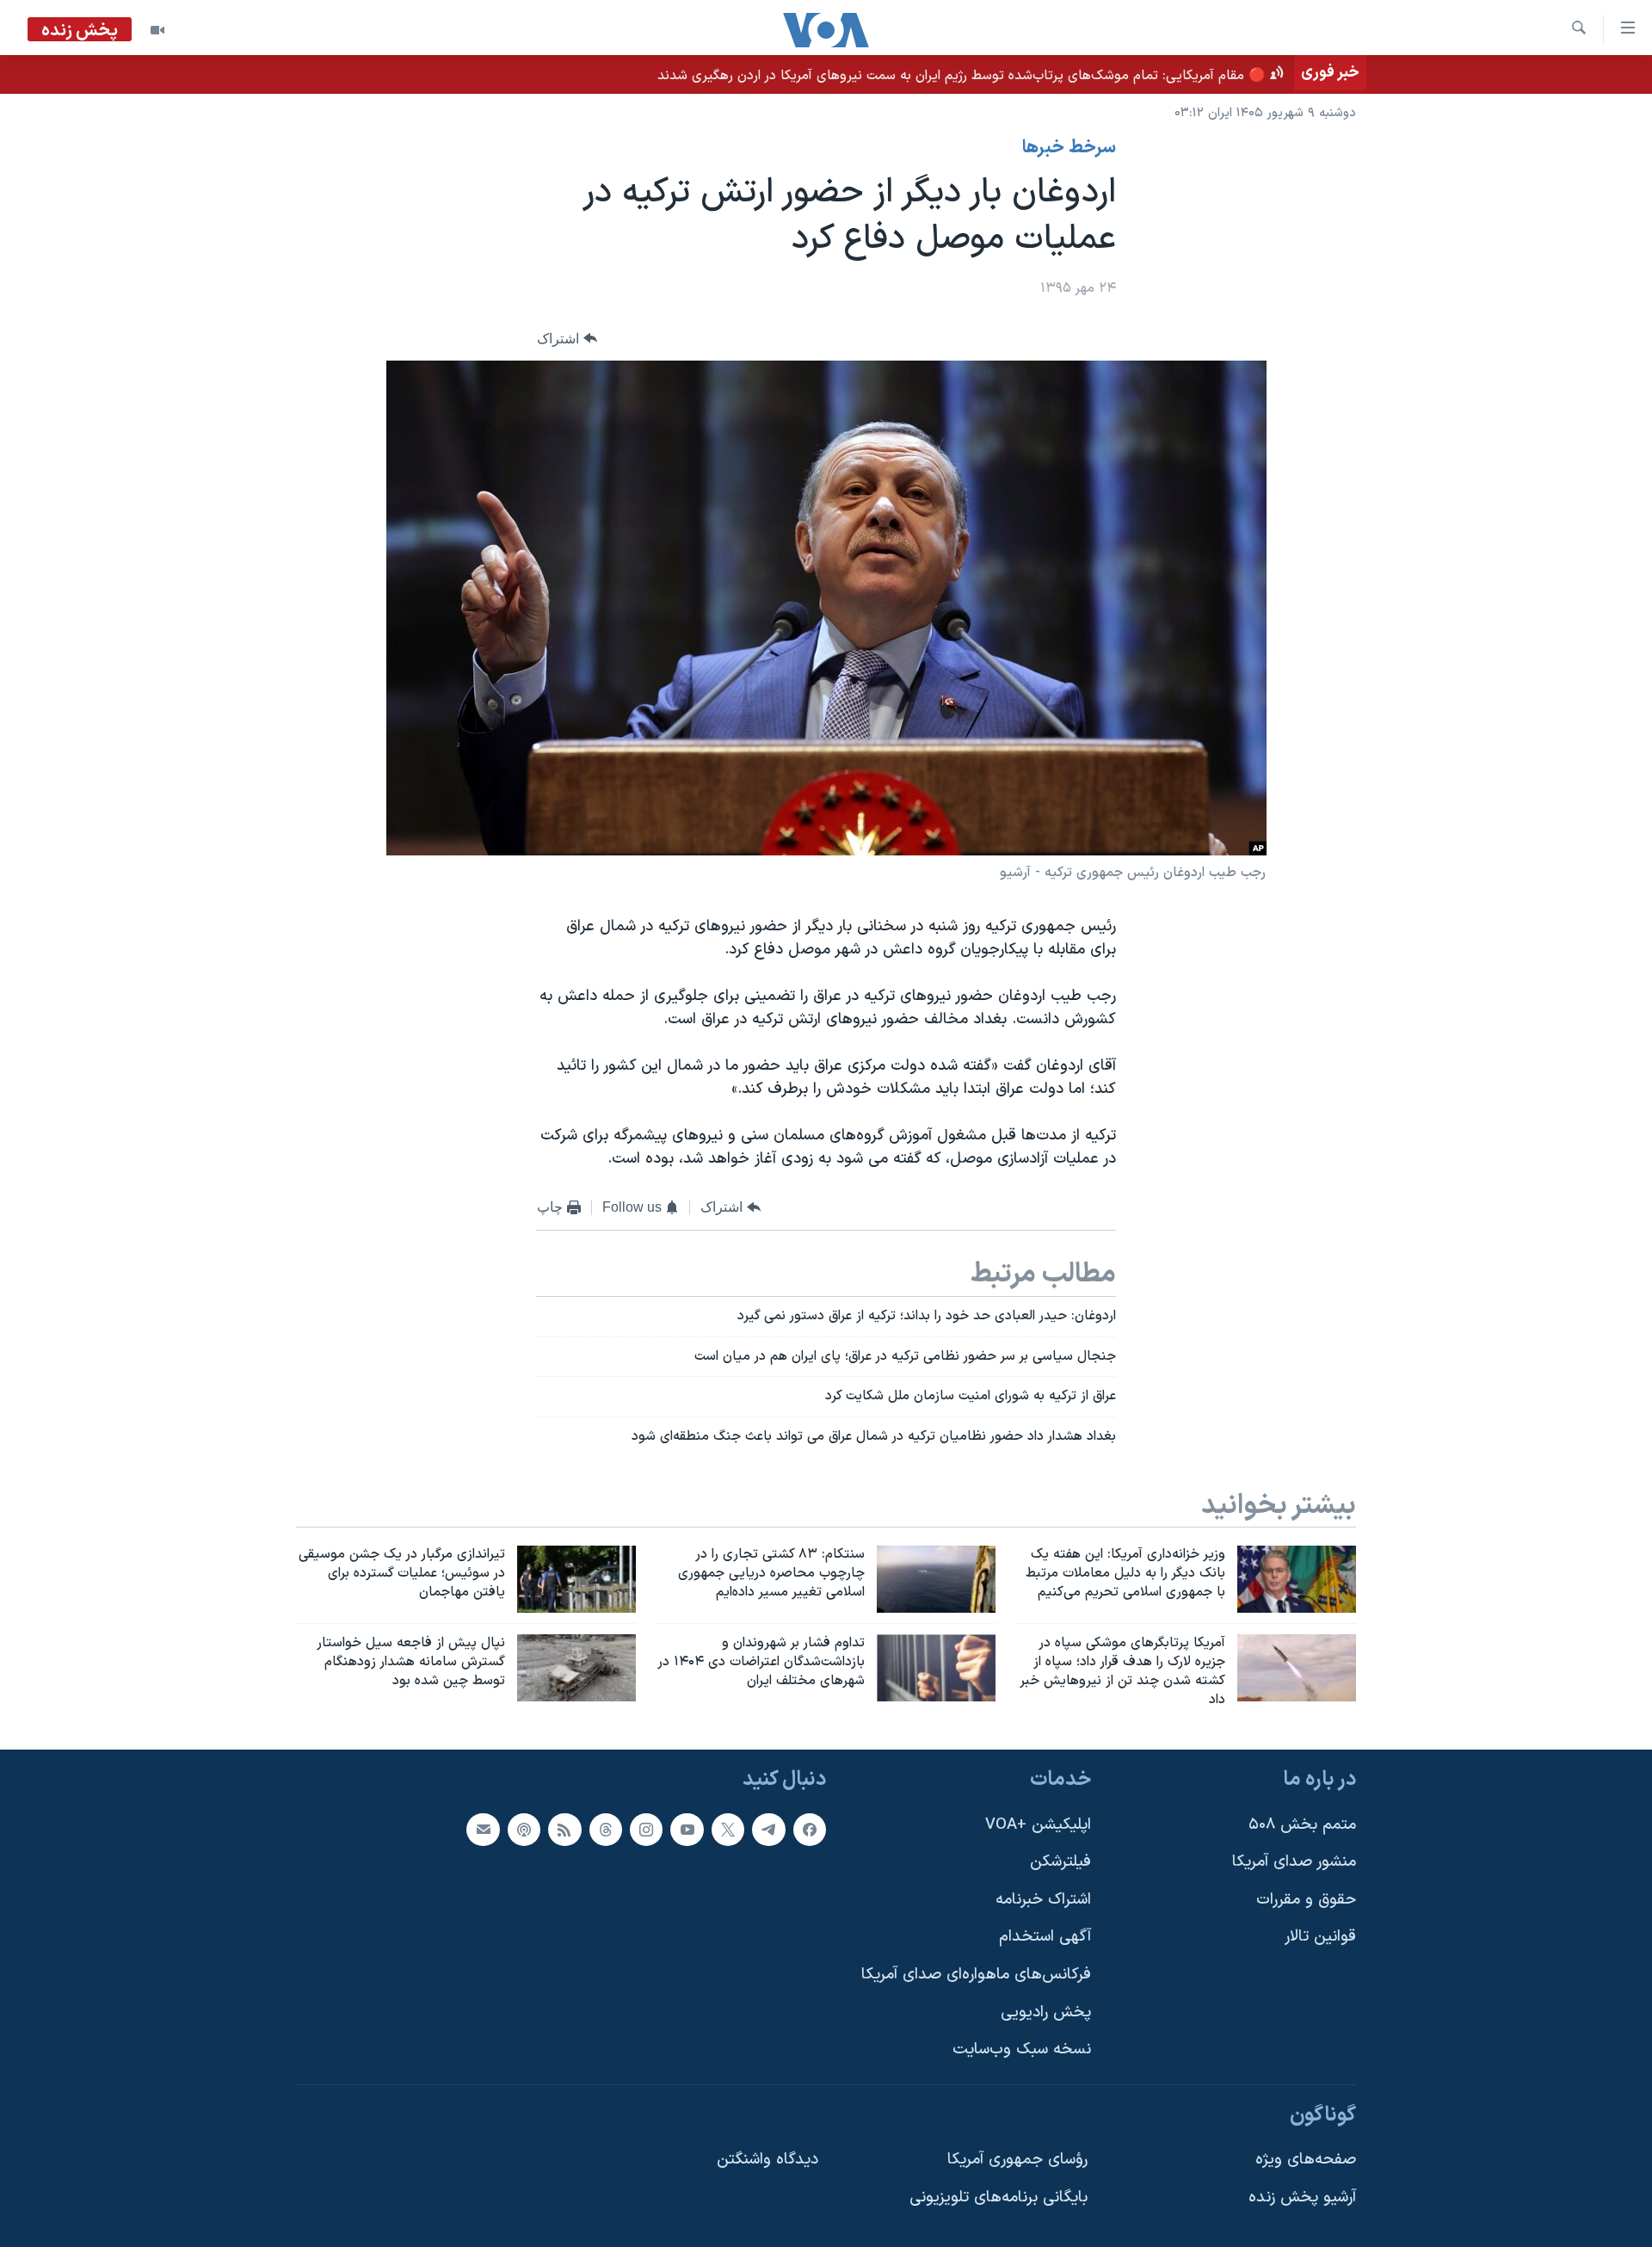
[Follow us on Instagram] (646, 1829)
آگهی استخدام (1045, 1937)
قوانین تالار (1320, 1937)
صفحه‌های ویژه (1306, 2160)
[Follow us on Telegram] (768, 1829)
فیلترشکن (1060, 1862)
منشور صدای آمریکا (1294, 1862)
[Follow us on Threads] (606, 1829)
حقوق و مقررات (1306, 1899)
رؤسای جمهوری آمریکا (1017, 2160)
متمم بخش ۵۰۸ (1302, 1824)
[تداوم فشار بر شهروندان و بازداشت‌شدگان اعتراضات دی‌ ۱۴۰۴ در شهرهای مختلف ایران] (936, 1668)
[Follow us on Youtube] (687, 1829)
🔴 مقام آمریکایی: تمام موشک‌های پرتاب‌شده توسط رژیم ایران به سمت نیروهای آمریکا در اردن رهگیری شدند (962, 76)
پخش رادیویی (1046, 2012)
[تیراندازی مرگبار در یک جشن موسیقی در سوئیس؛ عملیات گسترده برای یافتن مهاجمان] (576, 1579)
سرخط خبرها (1069, 148)
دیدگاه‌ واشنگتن (767, 2160)
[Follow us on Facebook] (810, 1829)
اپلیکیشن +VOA (1038, 1824)
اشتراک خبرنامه (1043, 1899)
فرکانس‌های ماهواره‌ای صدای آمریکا (976, 1975)
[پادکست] (524, 1829)
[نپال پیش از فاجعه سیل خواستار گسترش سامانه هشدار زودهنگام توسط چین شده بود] (576, 1668)
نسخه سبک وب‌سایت (1022, 2049)
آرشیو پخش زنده (1302, 2198)
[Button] (567, 339)
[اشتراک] (483, 1829)
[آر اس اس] (564, 1829)
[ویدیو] (157, 30)
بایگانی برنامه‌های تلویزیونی (999, 2198)
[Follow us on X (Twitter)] (728, 1829)
